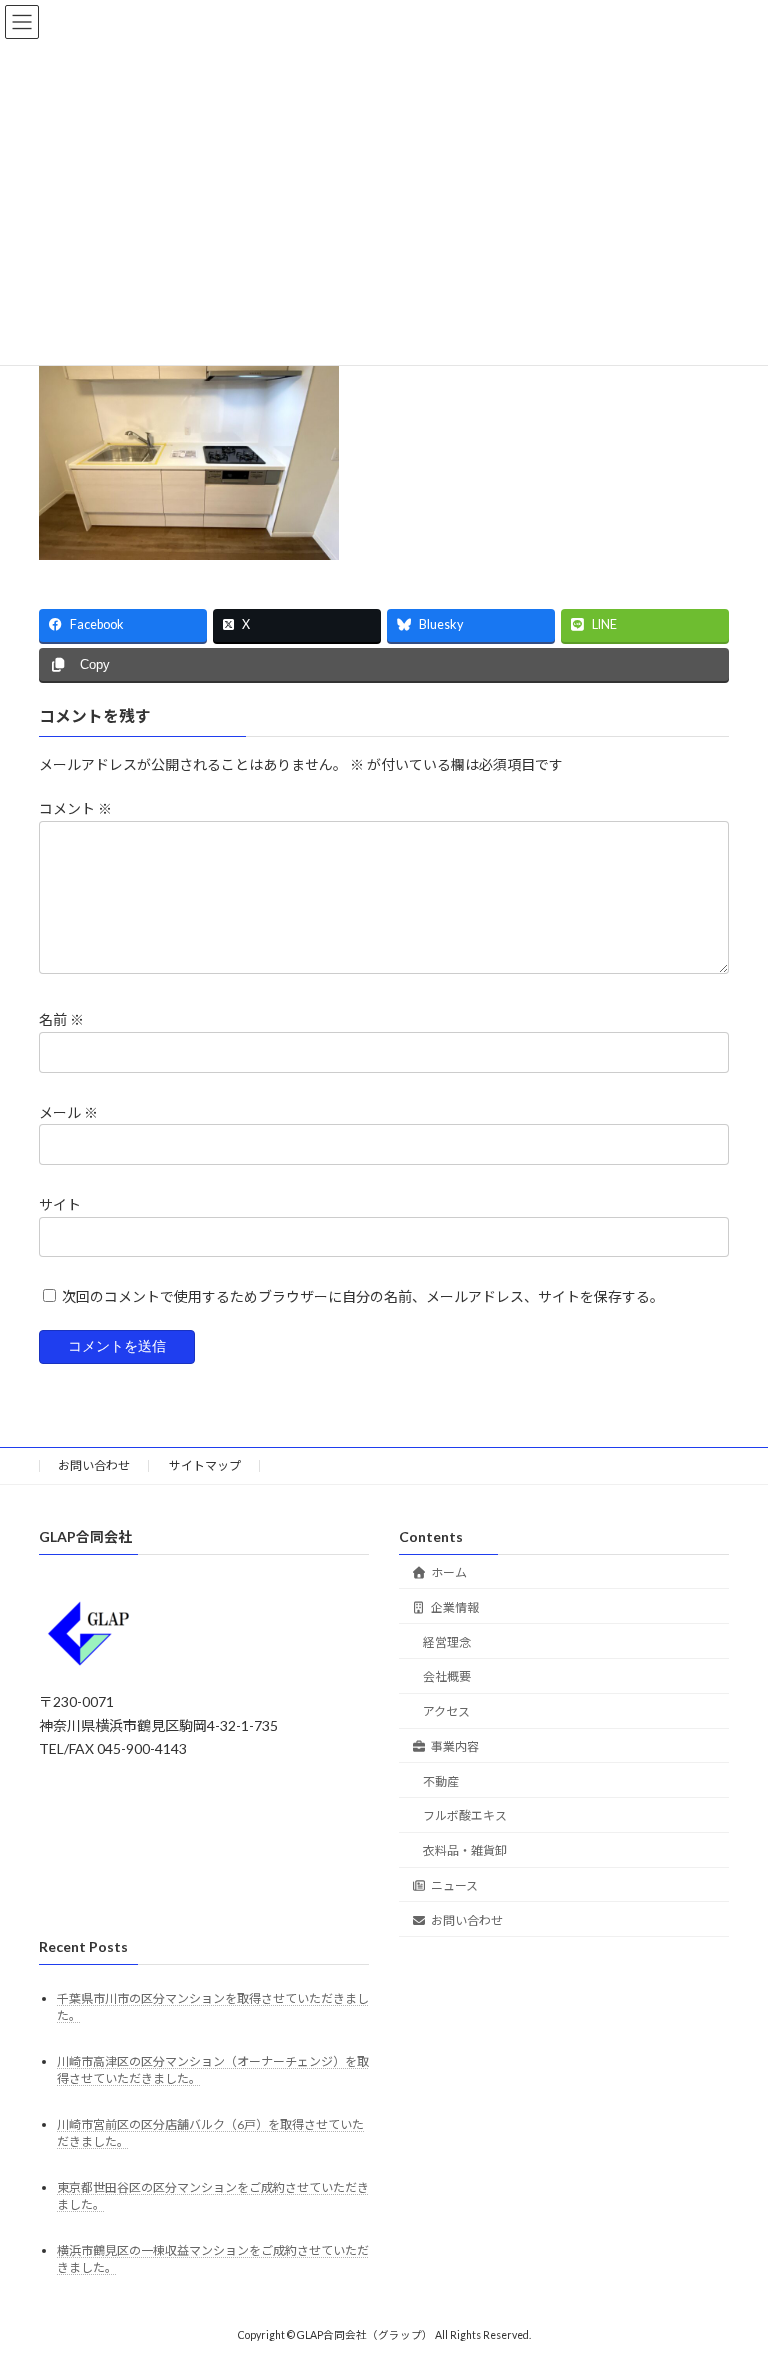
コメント (75, 808)
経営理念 (447, 1642)
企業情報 (455, 1607)
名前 (61, 1019)
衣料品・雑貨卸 (465, 1851)
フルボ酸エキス (465, 1816)
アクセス (446, 1712)
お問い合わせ (94, 1465)
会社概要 (447, 1677)
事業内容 (455, 1746)
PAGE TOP (731, 2274)
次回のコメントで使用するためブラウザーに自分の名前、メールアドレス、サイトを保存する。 (363, 1296)
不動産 (441, 1781)
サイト (60, 1204)
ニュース (454, 1886)
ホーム (449, 1572)
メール (68, 1111)
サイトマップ (205, 1465)
